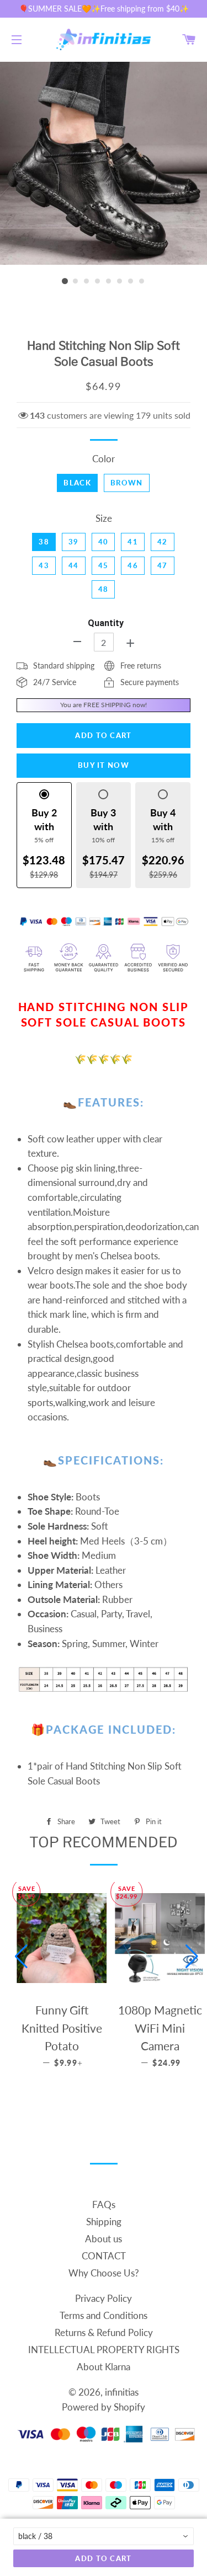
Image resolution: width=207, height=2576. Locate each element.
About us (104, 2239)
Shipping (104, 2222)
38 (44, 542)
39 (74, 542)
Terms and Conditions (104, 2315)
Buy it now (104, 765)
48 (104, 589)
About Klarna (104, 2367)
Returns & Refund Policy (104, 2332)
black (77, 483)
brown (127, 483)
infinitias (122, 2392)
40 (104, 542)
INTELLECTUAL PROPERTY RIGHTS (104, 2350)
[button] (21, 1957)
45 (104, 565)
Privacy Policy (104, 2298)
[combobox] (104, 2536)
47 (163, 565)
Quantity (106, 623)
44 (74, 565)
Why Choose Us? (104, 2273)
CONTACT (104, 2256)
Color (104, 459)
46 (133, 565)
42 (163, 542)
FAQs (104, 2204)
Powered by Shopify (104, 2407)
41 (133, 542)
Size (104, 518)
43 (44, 565)
